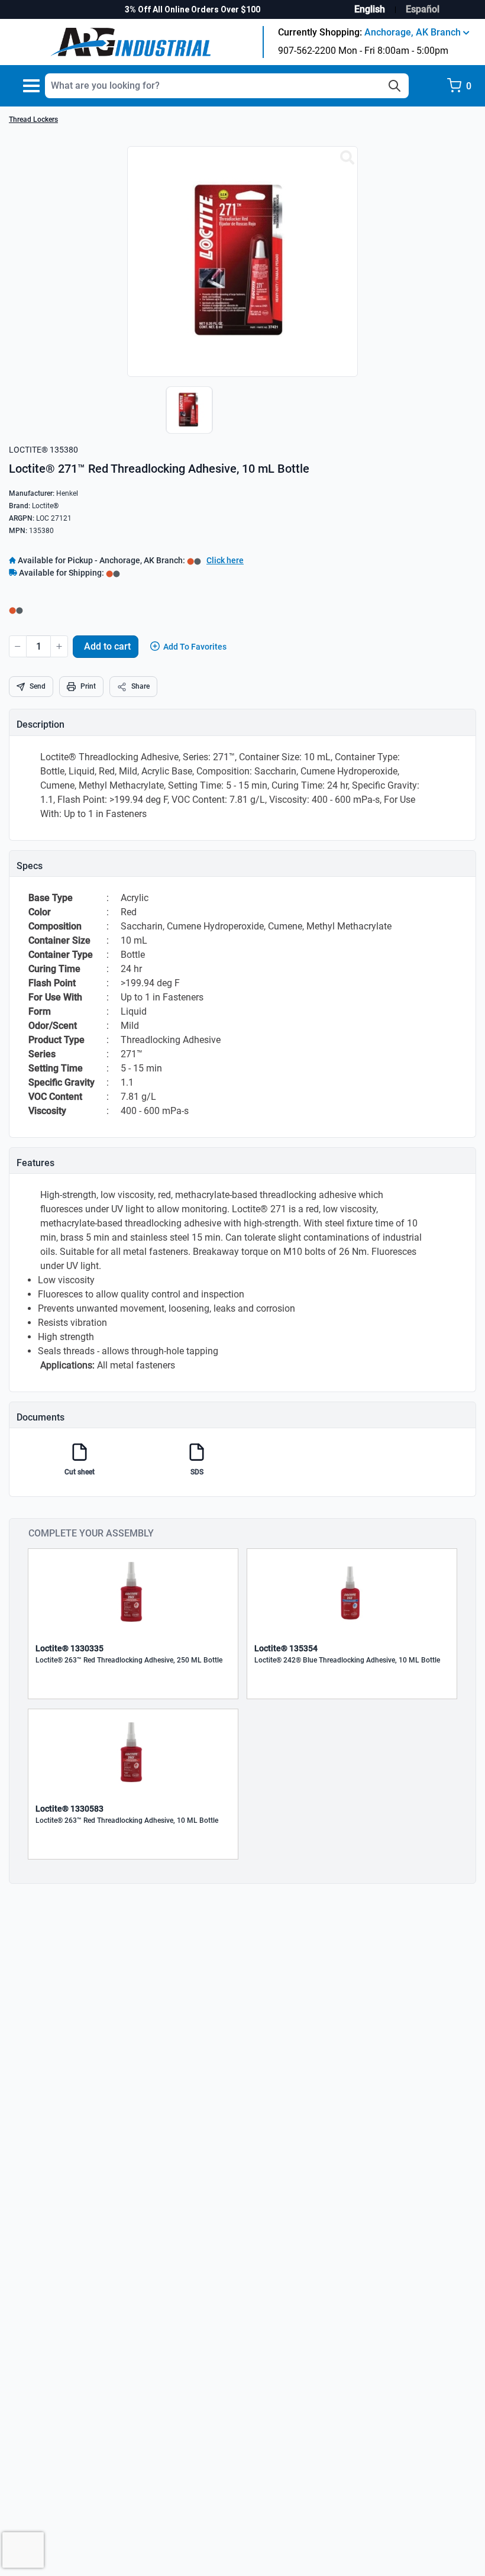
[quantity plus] (59, 646)
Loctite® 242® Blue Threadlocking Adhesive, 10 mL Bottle (347, 1660)
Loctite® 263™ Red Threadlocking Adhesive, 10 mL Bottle (127, 1820)
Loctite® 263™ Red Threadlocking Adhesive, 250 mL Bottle (129, 1660)
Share (140, 686)
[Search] (395, 86)
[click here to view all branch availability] (113, 573)
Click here (225, 560)
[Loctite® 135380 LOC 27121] (347, 158)
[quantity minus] (18, 646)
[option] (186, 416)
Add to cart (107, 646)
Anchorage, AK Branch (414, 32)
